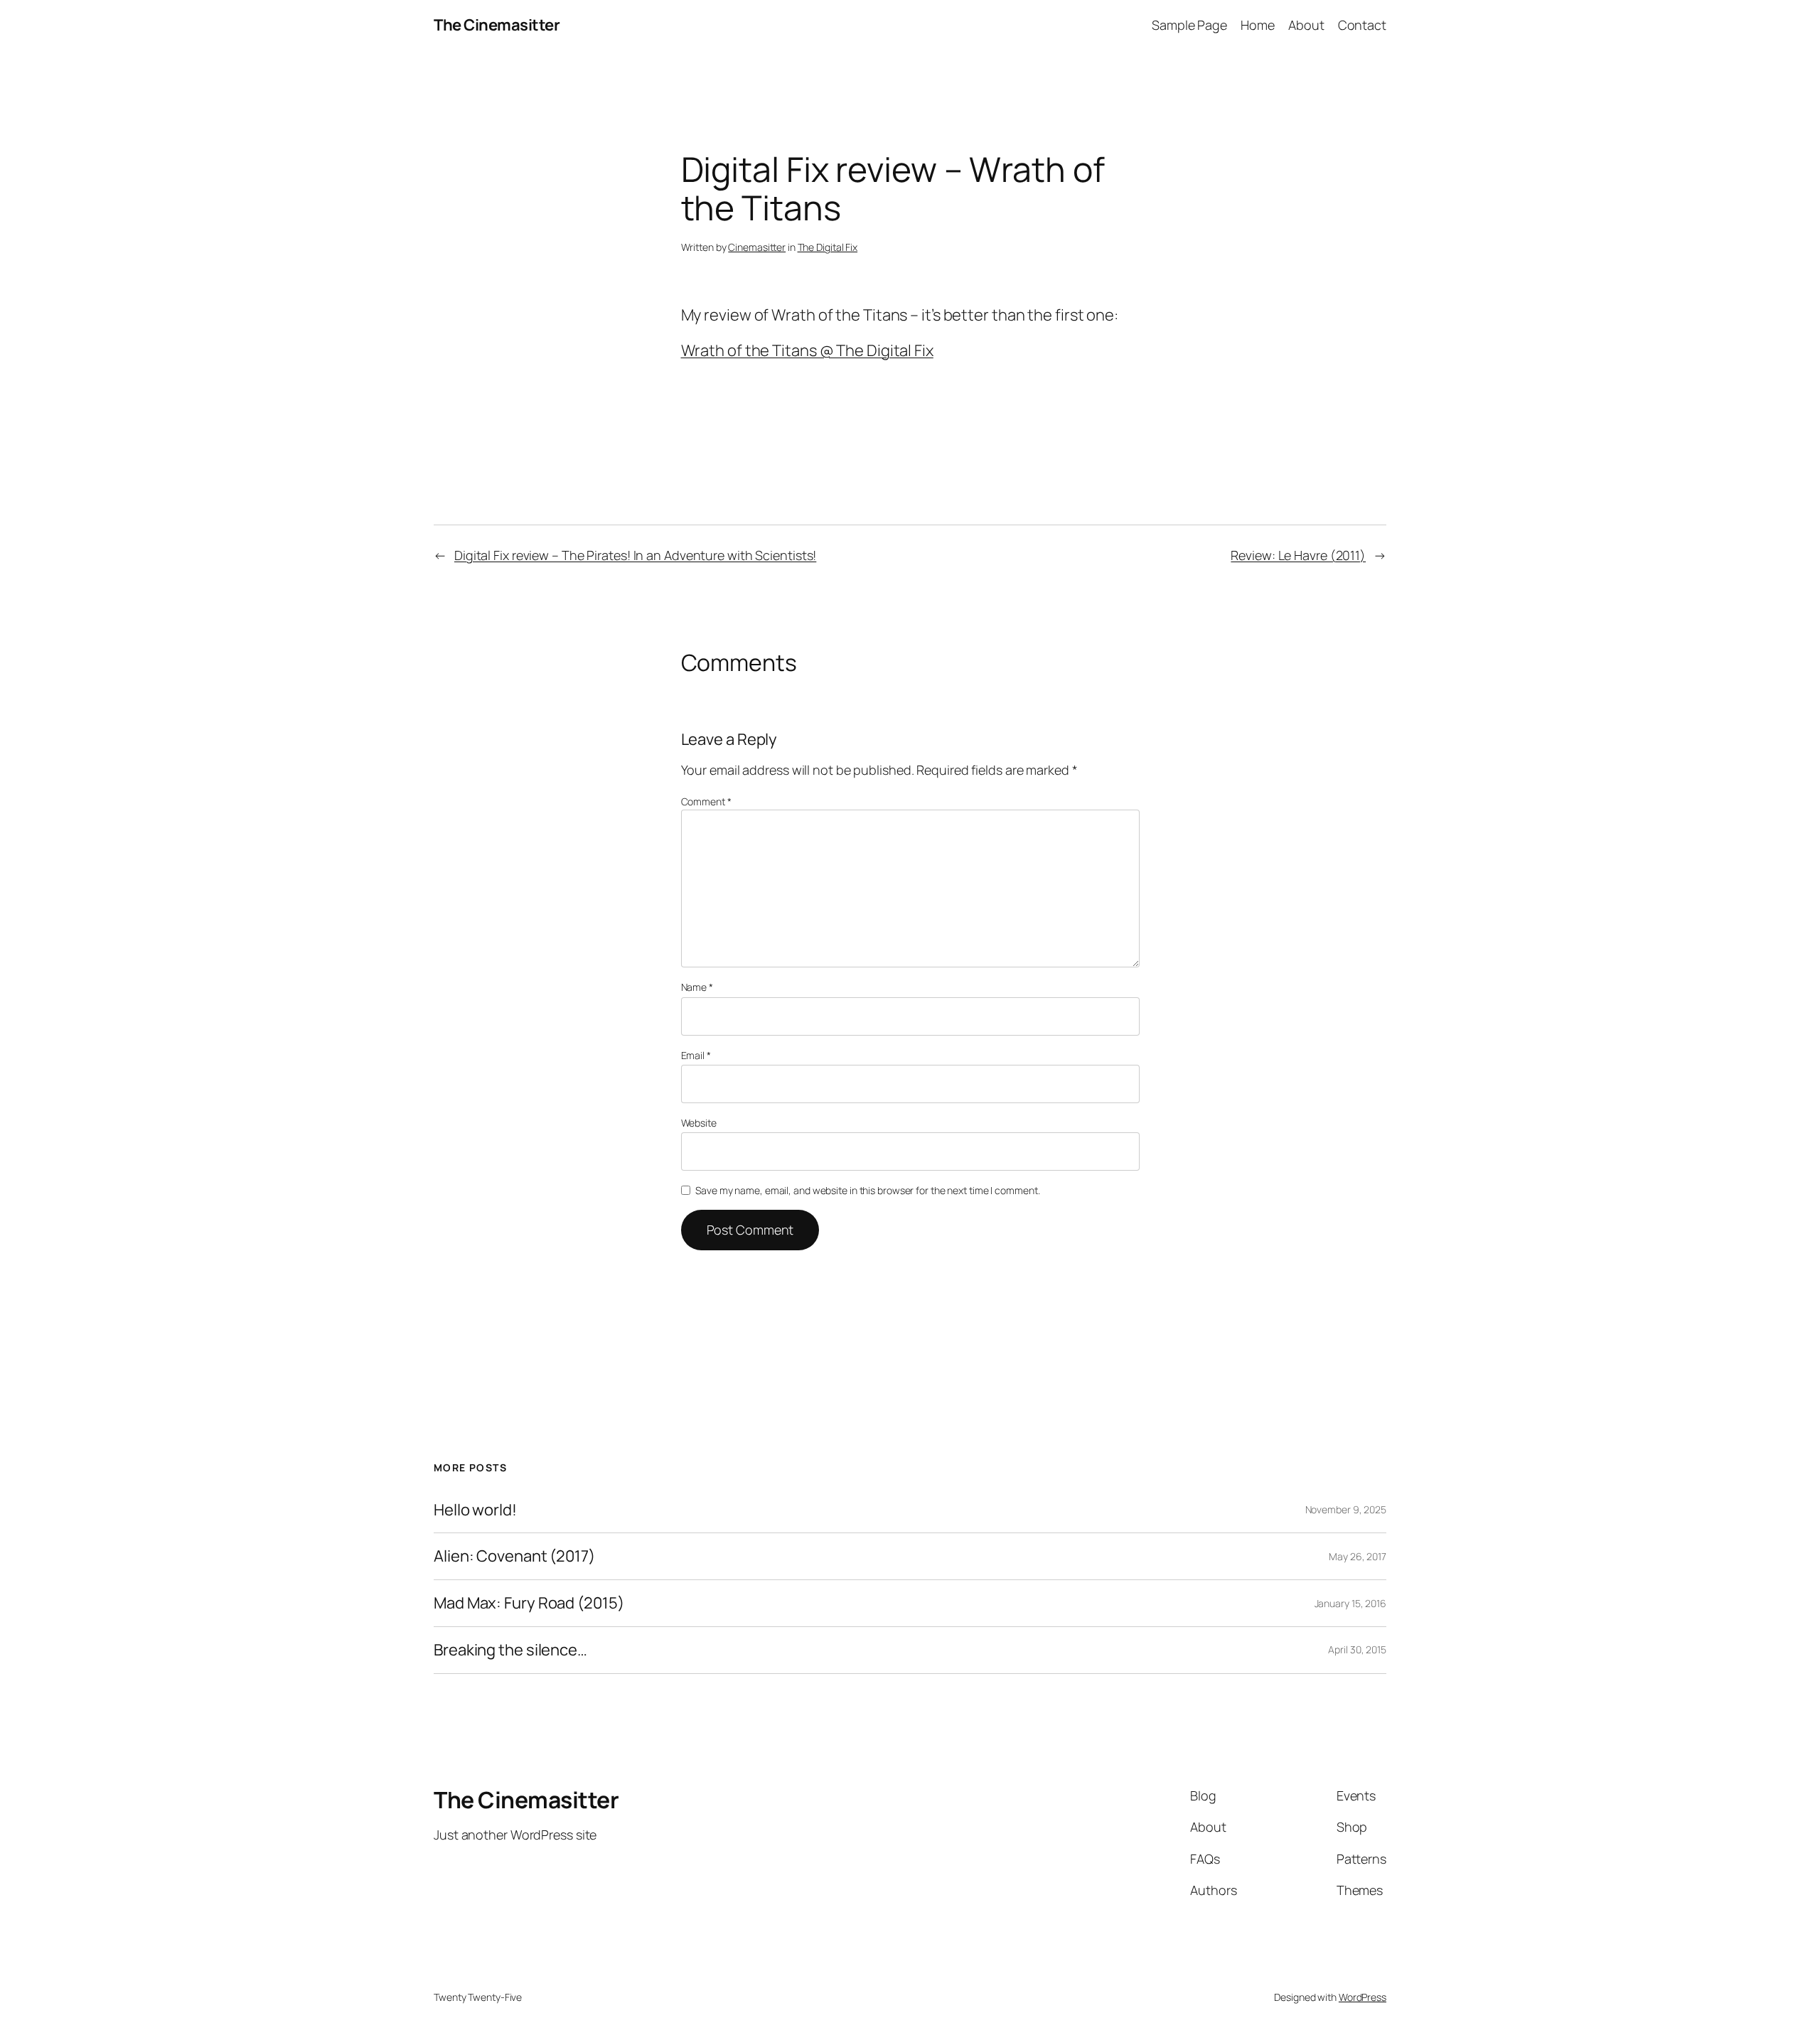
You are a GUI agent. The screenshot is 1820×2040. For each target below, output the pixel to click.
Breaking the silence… (510, 1650)
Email (696, 1055)
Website (699, 1123)
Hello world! (475, 1510)
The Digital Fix (828, 247)
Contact (1362, 25)
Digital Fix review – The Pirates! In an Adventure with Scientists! (635, 555)
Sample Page (1189, 25)
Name (697, 987)
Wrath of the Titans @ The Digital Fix (807, 350)
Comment (706, 801)
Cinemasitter (757, 247)
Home (1258, 25)
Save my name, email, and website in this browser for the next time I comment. (867, 1190)
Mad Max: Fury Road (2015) (529, 1603)
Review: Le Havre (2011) (1298, 555)
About (1306, 25)
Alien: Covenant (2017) (514, 1556)
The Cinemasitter (497, 25)
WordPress (1363, 1997)
